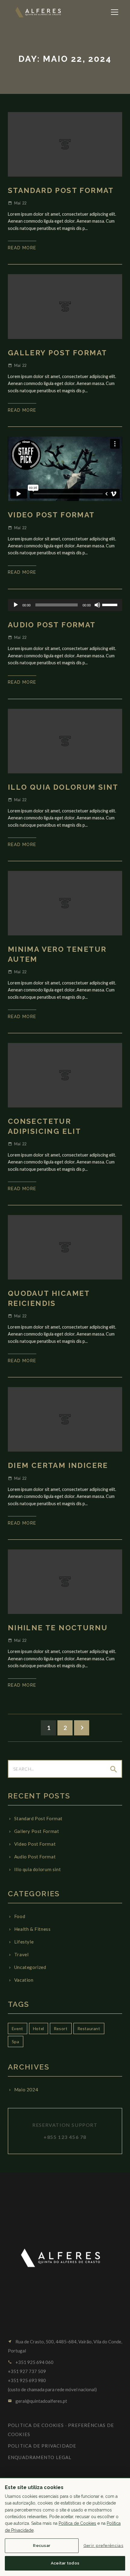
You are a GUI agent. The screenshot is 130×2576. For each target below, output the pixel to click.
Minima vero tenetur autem (57, 954)
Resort (61, 2028)
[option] (65, 306)
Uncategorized (30, 1967)
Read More (22, 248)
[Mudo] (97, 605)
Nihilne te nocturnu (58, 1628)
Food (20, 1916)
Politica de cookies (36, 2425)
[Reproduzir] (16, 605)
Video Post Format (51, 515)
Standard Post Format (61, 190)
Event (18, 2028)
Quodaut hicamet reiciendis (49, 1298)
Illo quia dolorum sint (63, 787)
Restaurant (89, 2028)
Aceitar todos (65, 2563)
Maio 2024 (26, 2090)
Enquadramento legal (40, 2457)
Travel (21, 1954)
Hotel (39, 2028)
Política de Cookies (77, 2523)
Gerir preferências (103, 2545)
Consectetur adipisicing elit (44, 1126)
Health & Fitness (32, 1929)
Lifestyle (24, 1942)
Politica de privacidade (42, 2446)
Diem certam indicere (58, 1465)
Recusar (42, 2545)
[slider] (111, 604)
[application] (65, 605)
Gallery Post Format (58, 353)
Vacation (24, 1980)
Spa (16, 2042)
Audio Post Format (52, 625)
